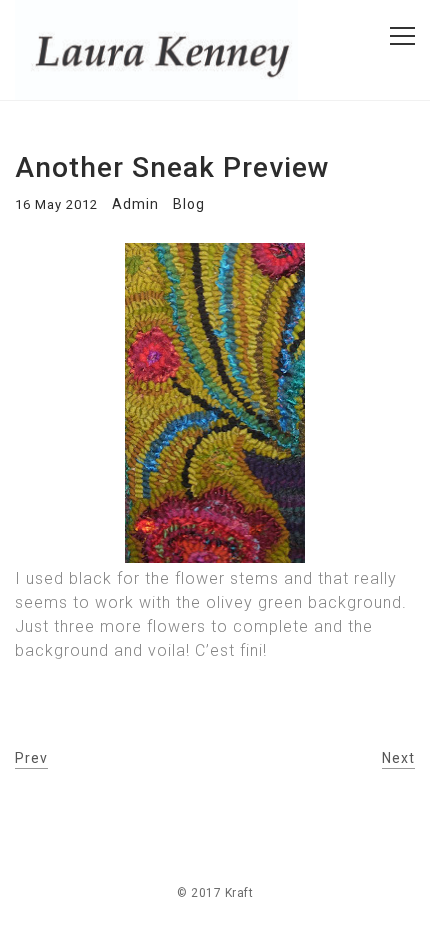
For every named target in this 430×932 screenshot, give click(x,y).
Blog (189, 204)
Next (398, 758)
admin (135, 204)
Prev (31, 758)
